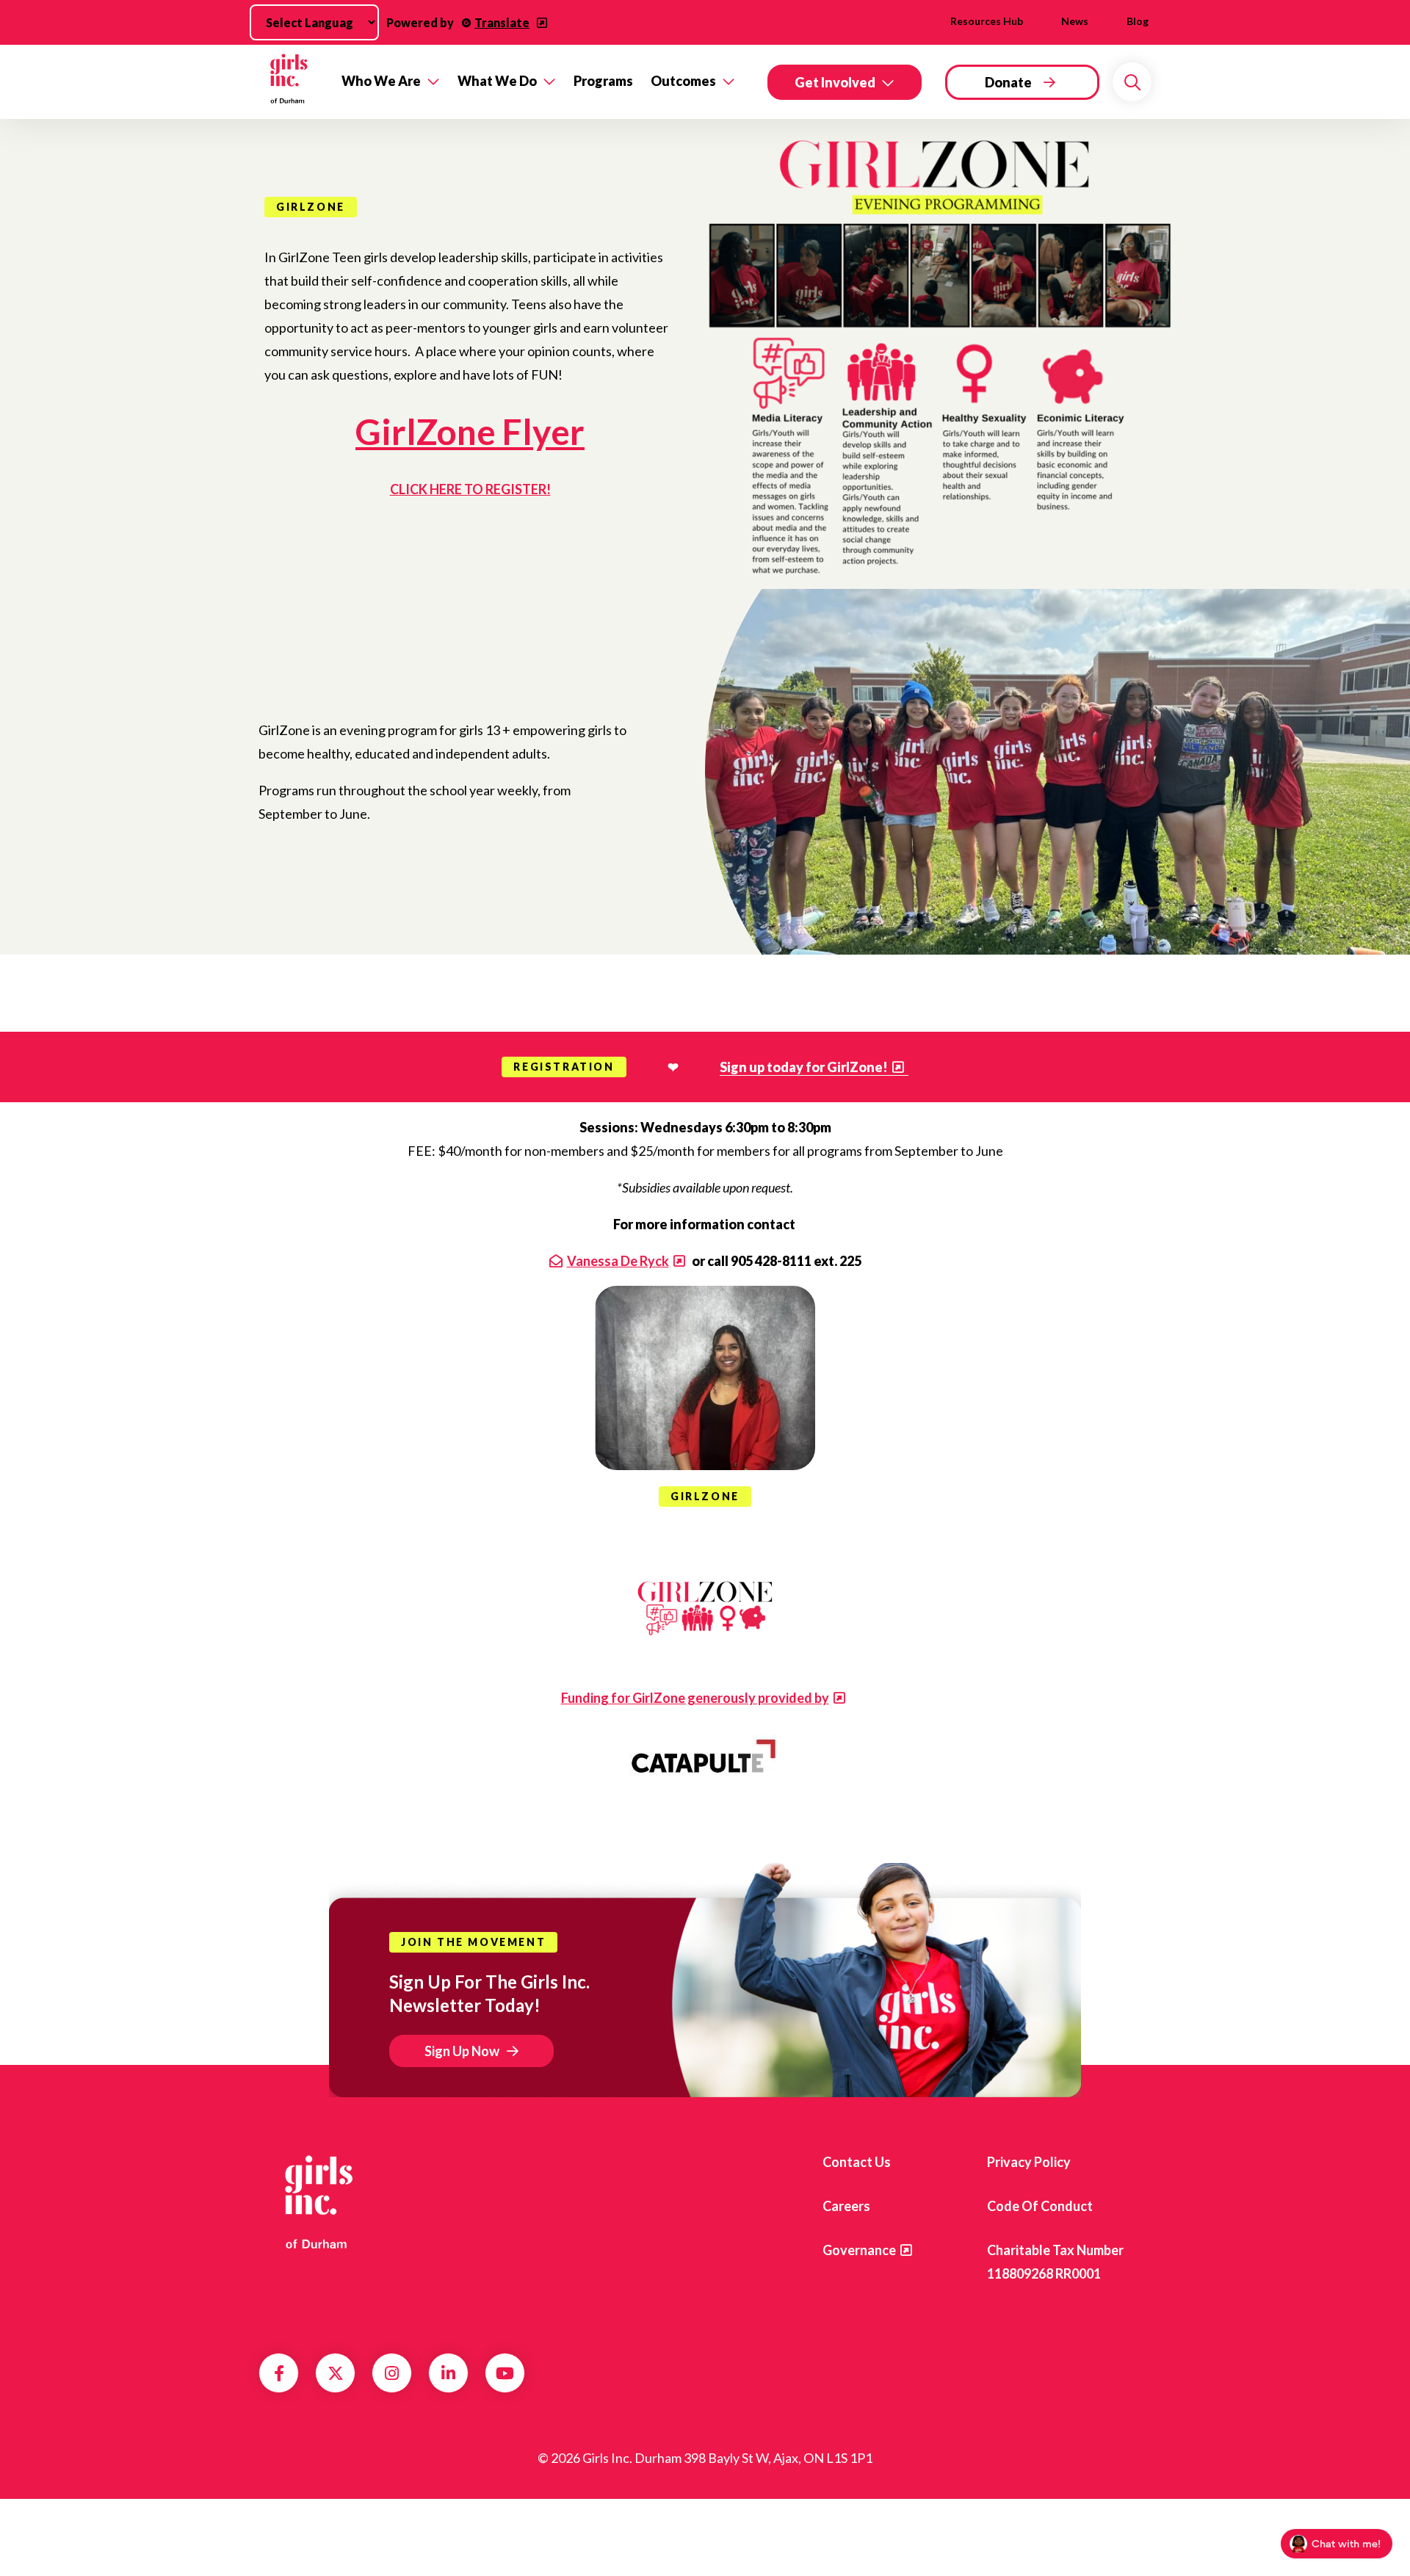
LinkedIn (448, 2373)
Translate (502, 22)
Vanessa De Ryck (618, 1261)
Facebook (279, 2373)
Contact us (857, 2162)
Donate (1008, 82)
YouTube (505, 2373)
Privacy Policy (1029, 2162)
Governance (859, 2250)
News (1075, 21)
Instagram (392, 2373)
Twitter (336, 2373)
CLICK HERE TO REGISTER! (470, 489)
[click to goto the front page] (318, 2201)
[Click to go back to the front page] (290, 82)
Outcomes (683, 81)
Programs (603, 81)
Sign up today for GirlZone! (804, 1067)
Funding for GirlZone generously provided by (695, 1698)
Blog (1138, 21)
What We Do (497, 81)
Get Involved (835, 82)
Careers (846, 2206)
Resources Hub (987, 21)
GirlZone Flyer (470, 431)
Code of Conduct (1040, 2206)
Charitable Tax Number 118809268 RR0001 (1055, 2262)
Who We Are (381, 81)
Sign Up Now (462, 2051)
